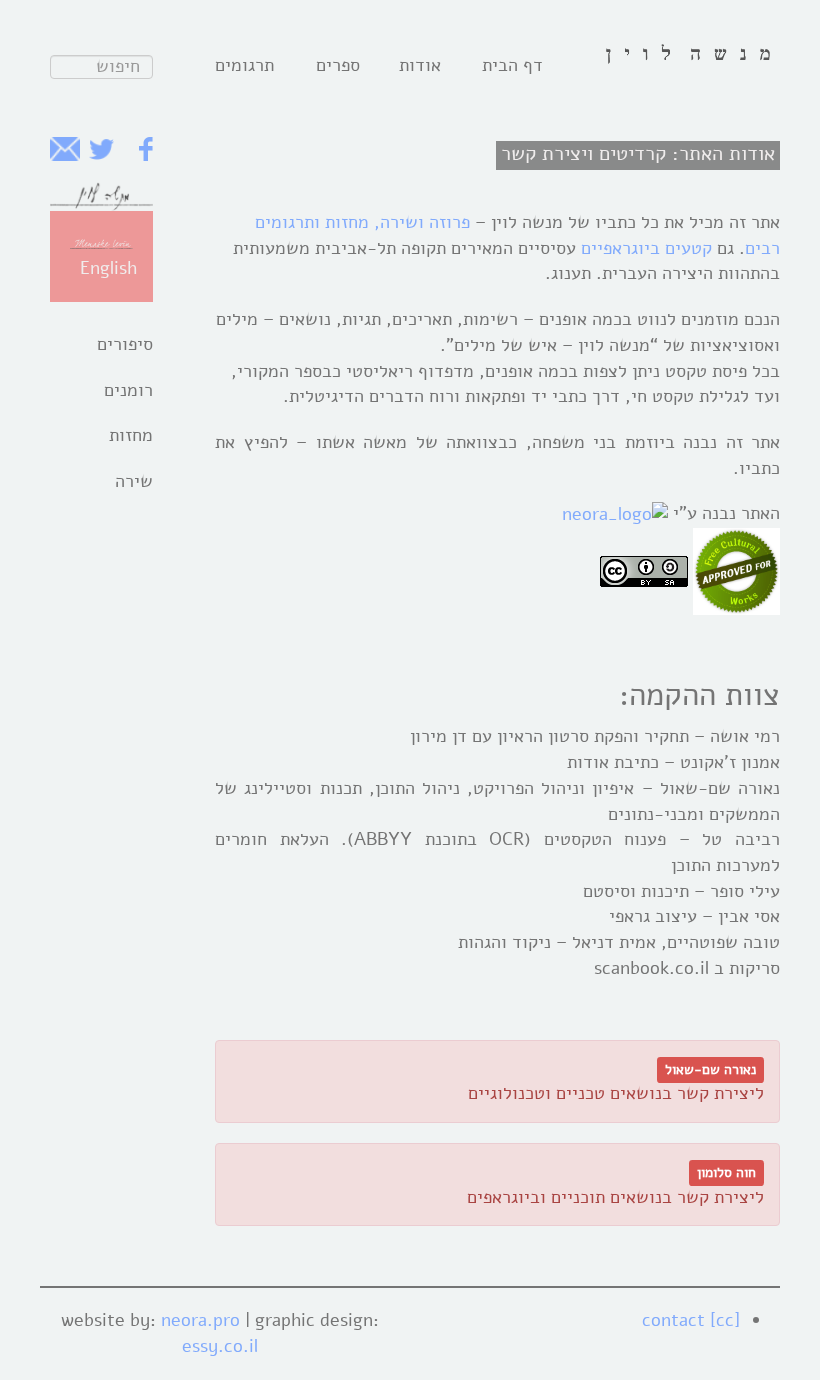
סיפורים (125, 344)
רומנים (128, 390)
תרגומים (244, 65)
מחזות (131, 435)
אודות (420, 65)
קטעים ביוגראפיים (646, 248)
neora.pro (200, 1320)
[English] (101, 243)
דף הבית (512, 65)
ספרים (338, 65)
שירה (134, 481)
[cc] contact (691, 1320)
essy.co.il (220, 1346)
